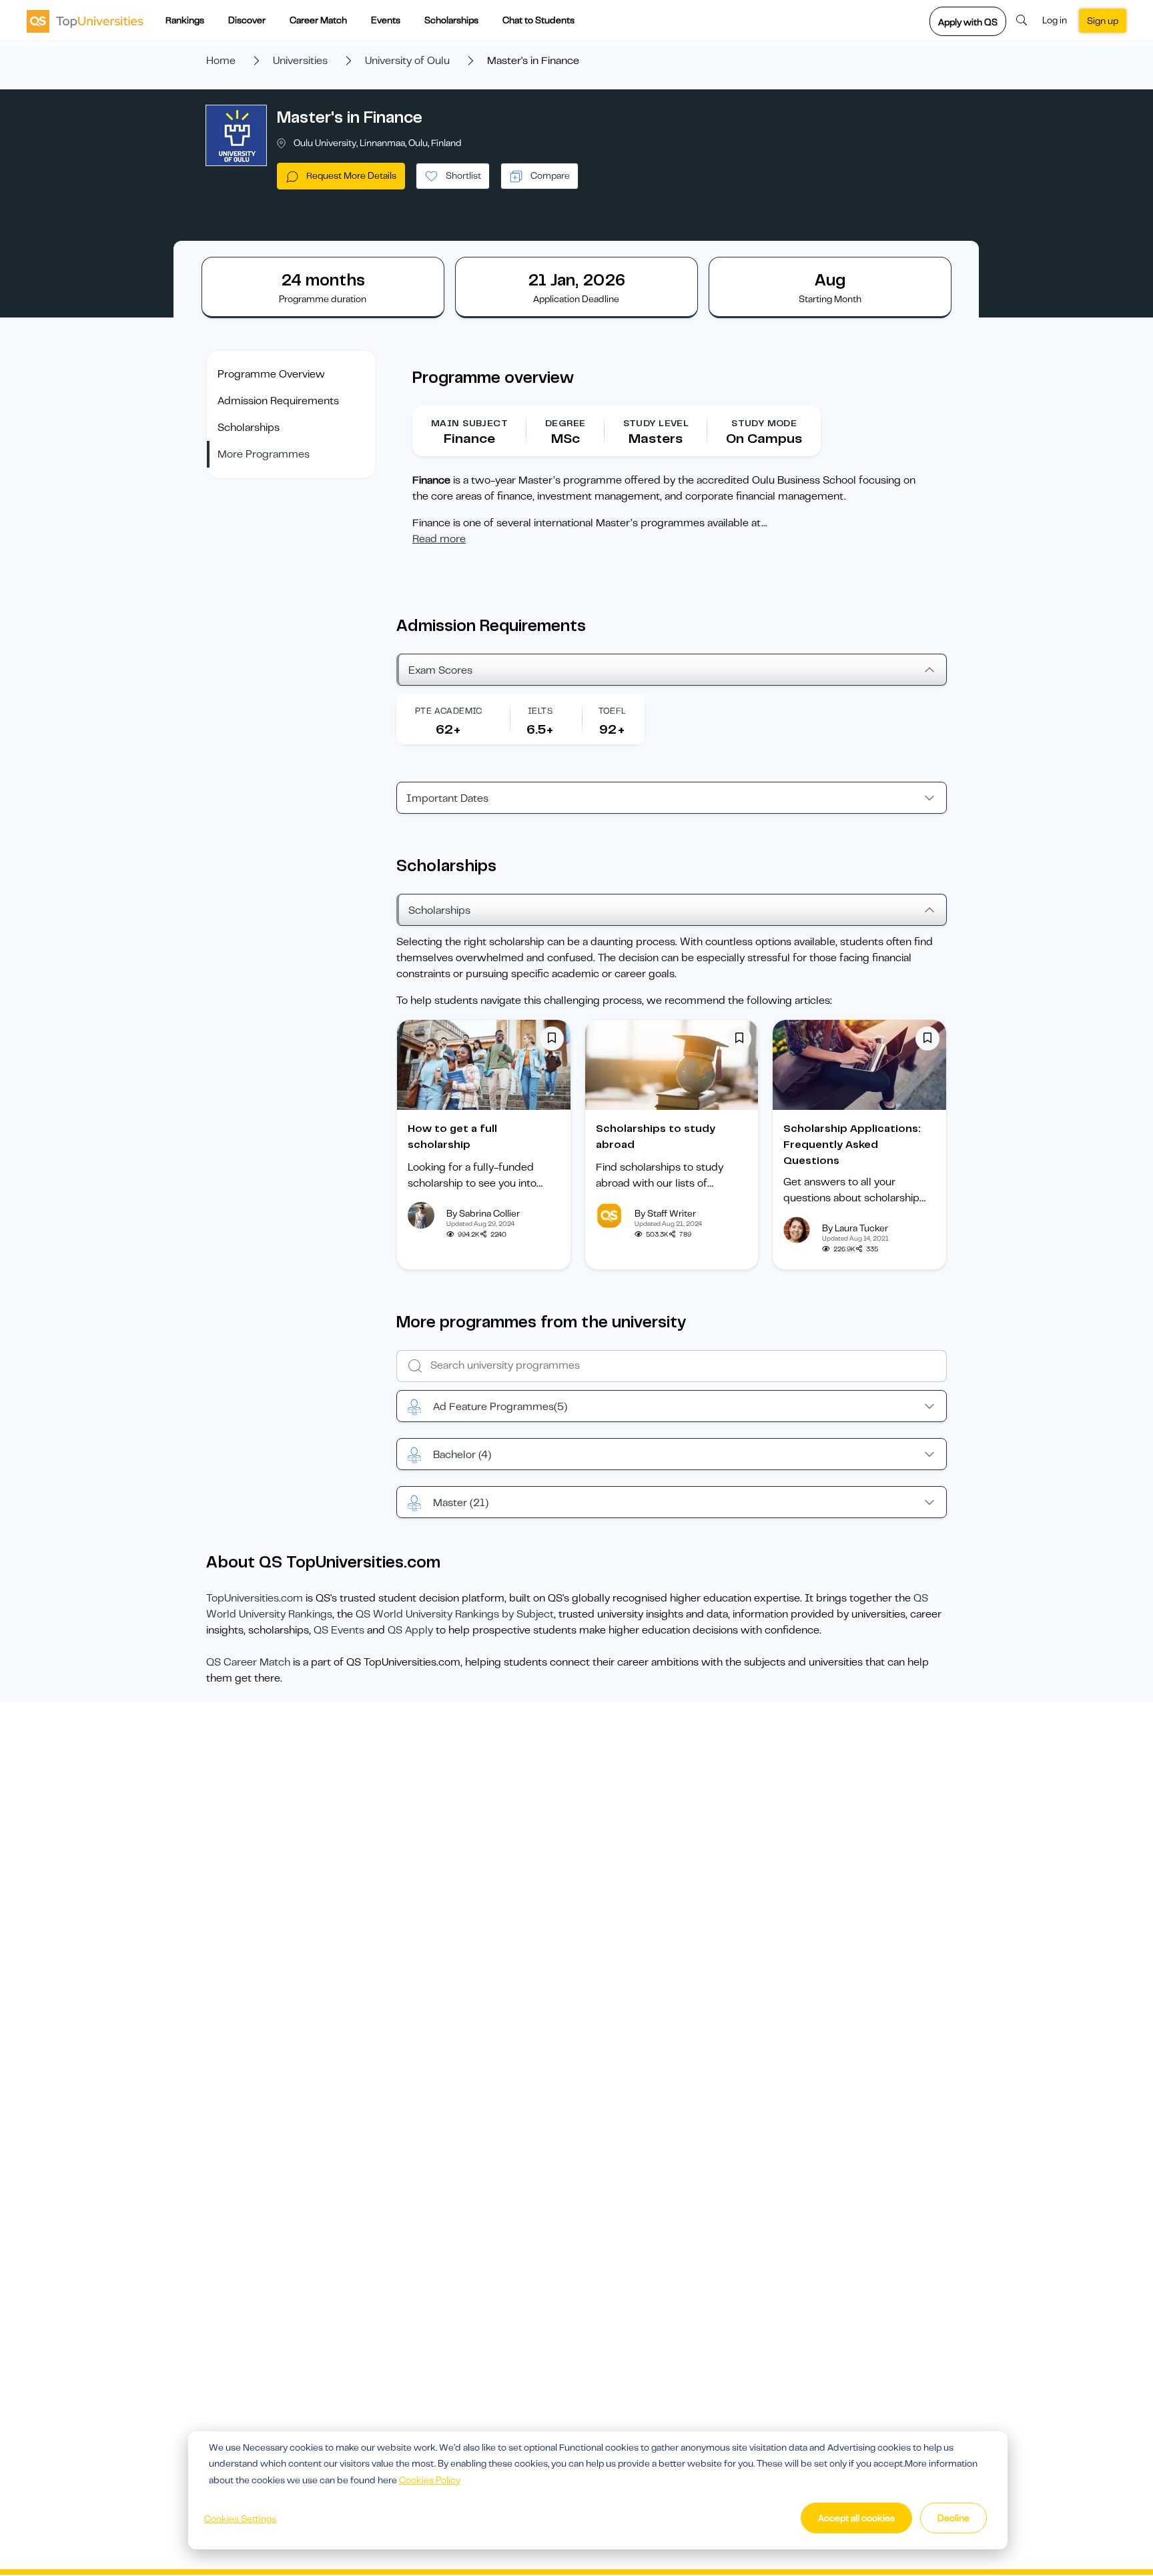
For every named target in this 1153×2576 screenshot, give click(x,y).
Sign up (1103, 21)
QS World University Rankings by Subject (455, 1614)
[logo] (85, 21)
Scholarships (451, 20)
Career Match (318, 20)
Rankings (185, 20)
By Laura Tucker (855, 1228)
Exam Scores (440, 670)
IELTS (540, 711)
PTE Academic (449, 711)
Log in (1055, 20)
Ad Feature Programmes (500, 1407)
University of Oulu (407, 61)
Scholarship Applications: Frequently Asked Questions (852, 1145)
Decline (953, 2518)
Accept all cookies (856, 2518)
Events (386, 20)
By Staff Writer (665, 1213)
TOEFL (613, 711)
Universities (300, 61)
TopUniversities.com (255, 1598)
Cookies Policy (430, 2480)
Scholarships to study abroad (656, 1137)
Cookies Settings (240, 2519)
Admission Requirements (278, 401)
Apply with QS (968, 22)
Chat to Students (538, 20)
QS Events (339, 1630)
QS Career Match (248, 1662)
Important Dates (447, 798)
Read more (439, 539)
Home (221, 61)
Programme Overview (271, 374)
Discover (247, 20)
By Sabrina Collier (483, 1213)
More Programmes (264, 454)
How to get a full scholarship (452, 1137)
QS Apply (410, 1630)
